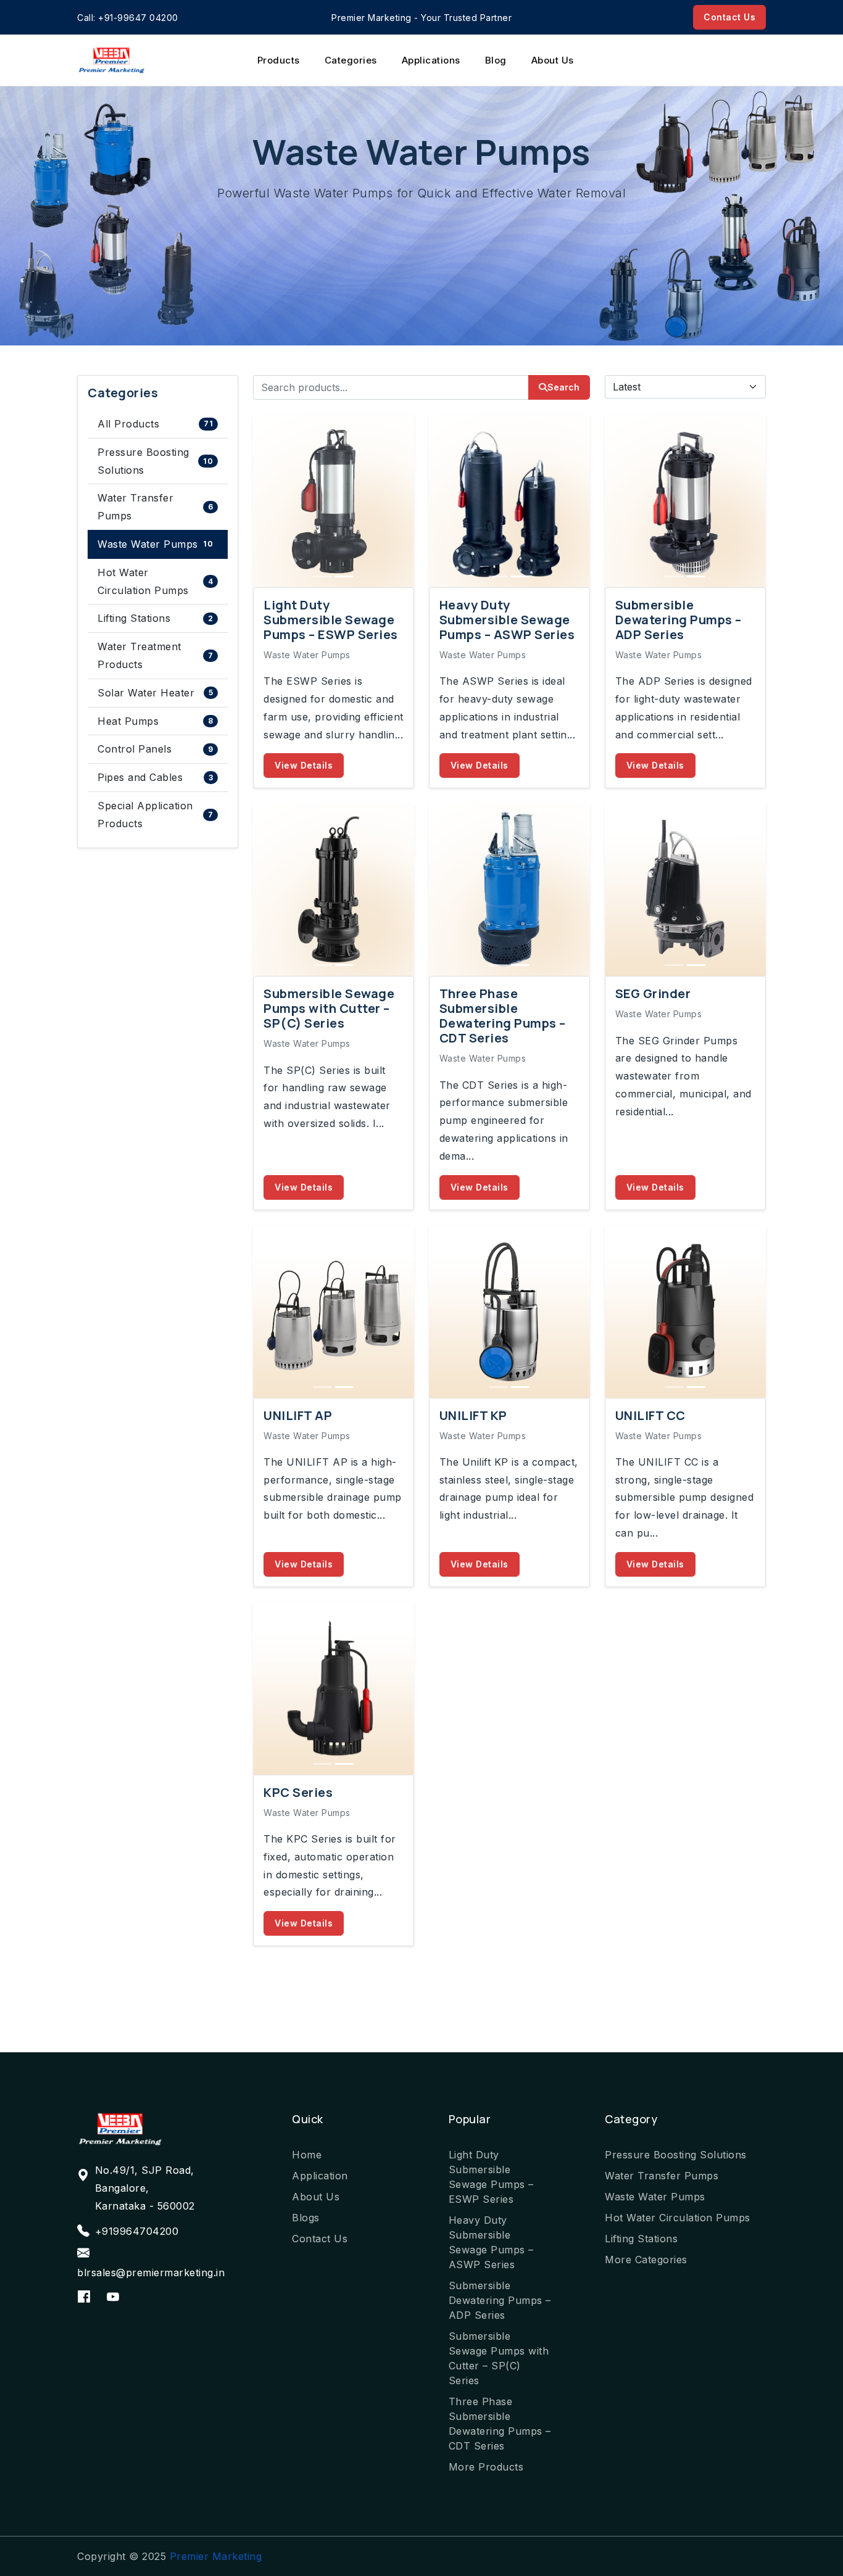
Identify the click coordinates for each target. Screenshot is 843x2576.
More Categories (646, 2260)
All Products (155, 424)
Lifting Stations (155, 618)
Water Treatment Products (155, 655)
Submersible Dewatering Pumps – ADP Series (500, 2300)
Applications (431, 60)
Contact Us (729, 17)
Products (279, 60)
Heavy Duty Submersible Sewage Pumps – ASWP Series (491, 2242)
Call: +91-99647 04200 (128, 18)
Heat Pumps (155, 721)
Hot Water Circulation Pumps (155, 581)
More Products (486, 2467)
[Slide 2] (344, 576)
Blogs (306, 2218)
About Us (553, 60)
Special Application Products (155, 815)
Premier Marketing (216, 2556)
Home (307, 2155)
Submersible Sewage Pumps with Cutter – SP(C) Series (499, 2358)
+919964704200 (137, 2231)
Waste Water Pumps (155, 544)
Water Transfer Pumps (155, 507)
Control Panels (155, 749)
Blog (496, 60)
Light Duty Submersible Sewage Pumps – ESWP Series (491, 2177)
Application (320, 2176)
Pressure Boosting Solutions (155, 461)
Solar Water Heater (155, 693)
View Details (304, 765)
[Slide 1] (322, 576)
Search (563, 387)
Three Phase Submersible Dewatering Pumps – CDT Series (500, 2424)
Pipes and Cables (155, 777)
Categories (351, 60)
